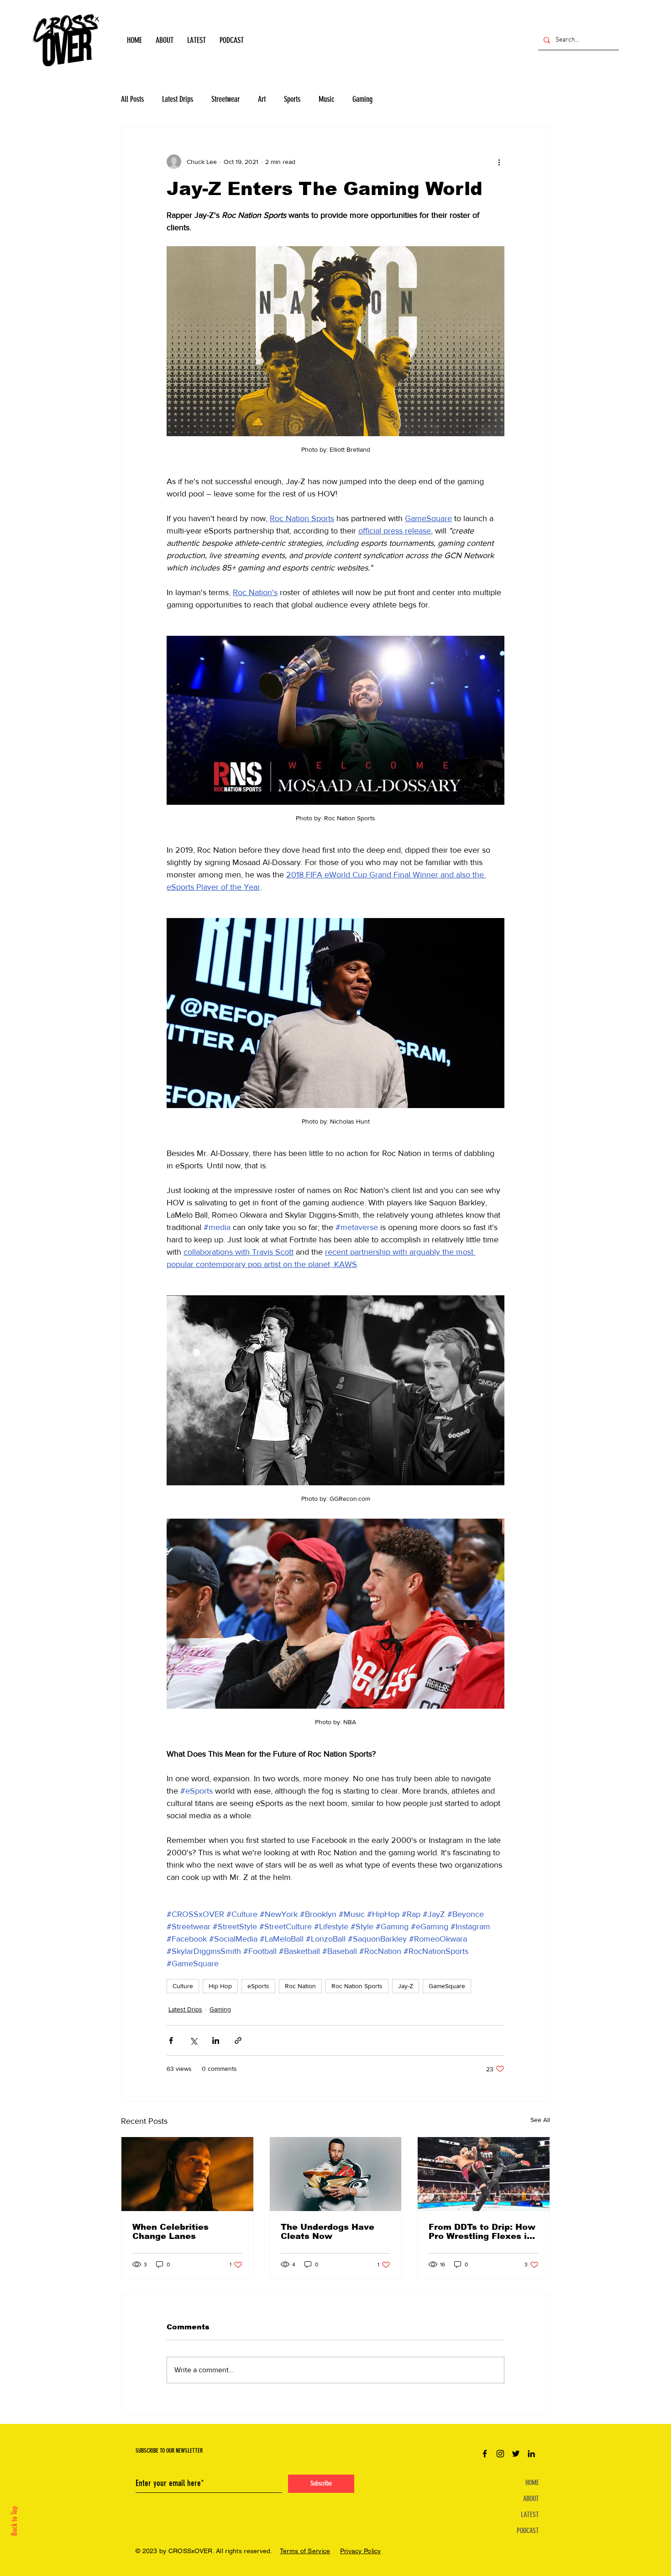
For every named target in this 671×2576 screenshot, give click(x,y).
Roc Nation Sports (357, 1986)
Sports (292, 99)
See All (540, 2120)
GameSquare (447, 1986)
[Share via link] (238, 2040)
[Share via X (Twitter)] (193, 2040)
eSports (258, 1986)
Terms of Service (305, 2551)
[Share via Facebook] (171, 2040)
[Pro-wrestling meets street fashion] (484, 2174)
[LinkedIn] (531, 2454)
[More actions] (499, 162)
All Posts (132, 99)
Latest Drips (178, 99)
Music (326, 99)
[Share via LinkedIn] (216, 2040)
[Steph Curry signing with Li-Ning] (336, 2174)
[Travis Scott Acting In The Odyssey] (187, 2174)
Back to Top (14, 2521)
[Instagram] (500, 2454)
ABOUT (531, 2499)
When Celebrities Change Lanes (170, 2232)
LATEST (530, 2515)
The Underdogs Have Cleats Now (328, 2232)
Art (262, 99)
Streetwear (225, 99)
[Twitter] (516, 2454)
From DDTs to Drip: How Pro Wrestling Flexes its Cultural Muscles (482, 2232)
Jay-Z (406, 1986)
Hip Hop (220, 1986)
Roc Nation (300, 1986)
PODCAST (528, 2531)
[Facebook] (485, 2454)
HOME (532, 2483)
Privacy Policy (361, 2551)
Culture (183, 1986)
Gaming (362, 99)
